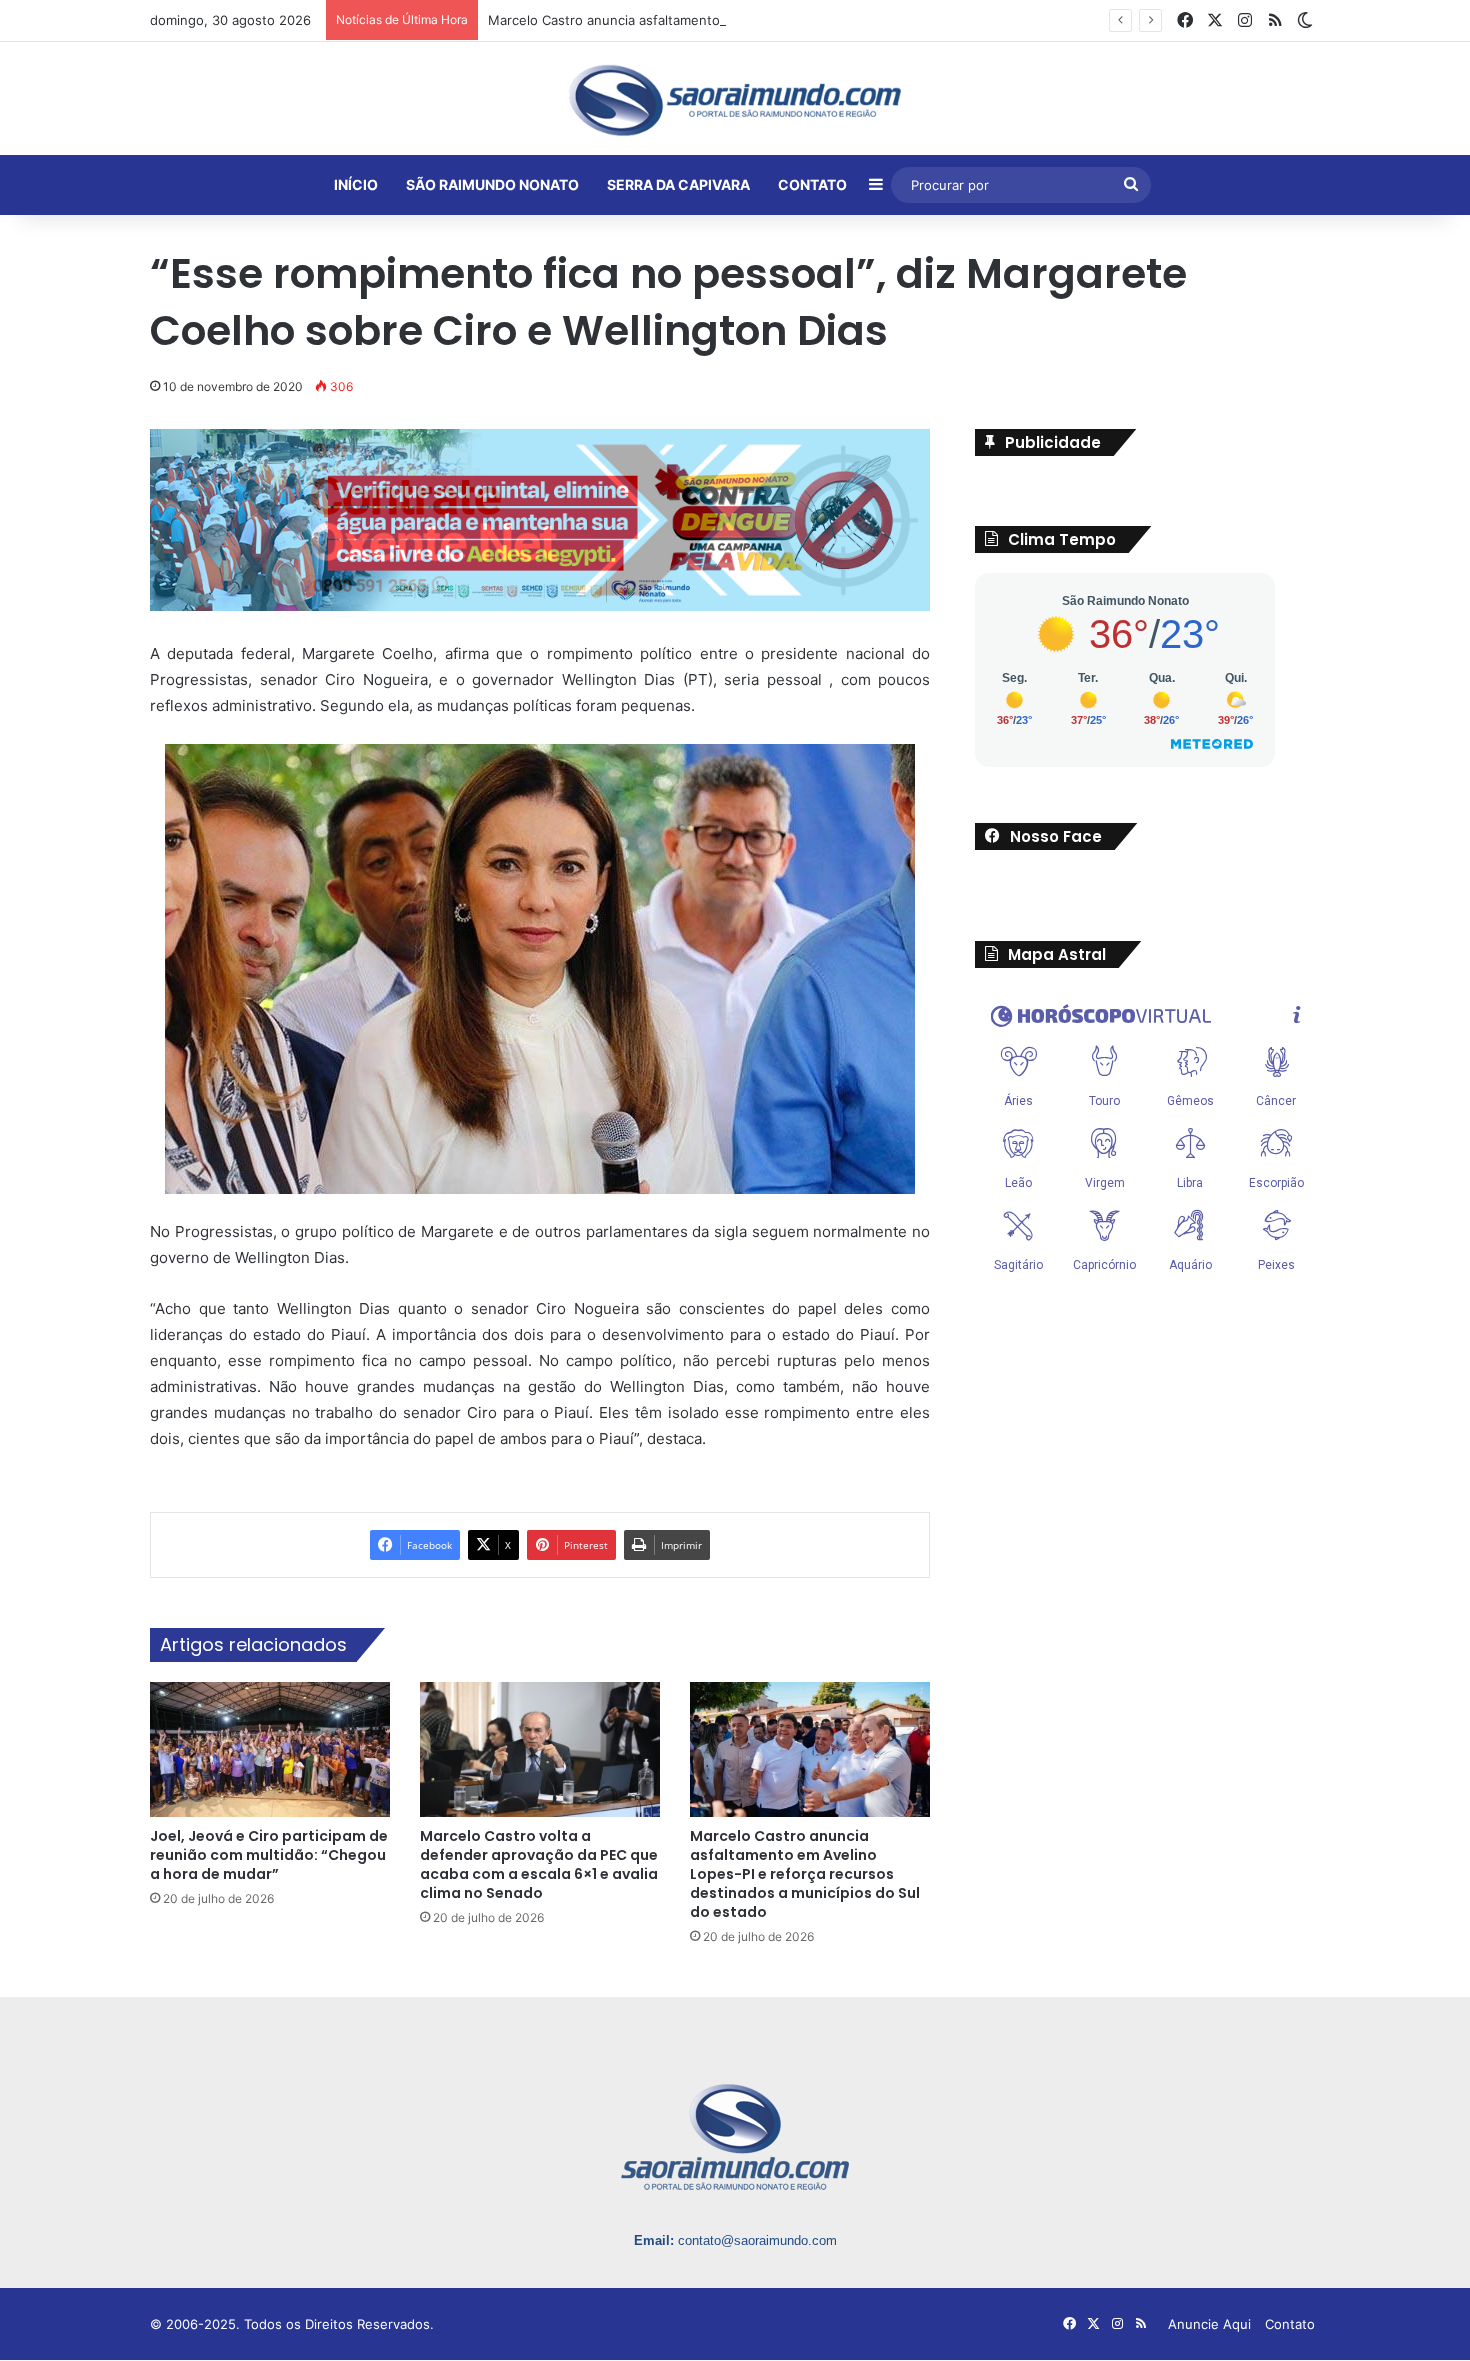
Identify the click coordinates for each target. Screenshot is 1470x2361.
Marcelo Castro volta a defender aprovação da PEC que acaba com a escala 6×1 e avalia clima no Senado (539, 1864)
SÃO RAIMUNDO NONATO (492, 184)
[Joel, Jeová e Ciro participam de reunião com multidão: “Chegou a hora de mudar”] (270, 1749)
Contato (1290, 2324)
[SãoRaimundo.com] (735, 100)
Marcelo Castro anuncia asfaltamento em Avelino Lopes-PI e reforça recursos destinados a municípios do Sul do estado (861, 20)
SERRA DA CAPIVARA (678, 184)
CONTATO (812, 184)
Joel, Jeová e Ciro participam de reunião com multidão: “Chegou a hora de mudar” (269, 1855)
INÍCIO (356, 184)
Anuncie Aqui (1209, 2324)
